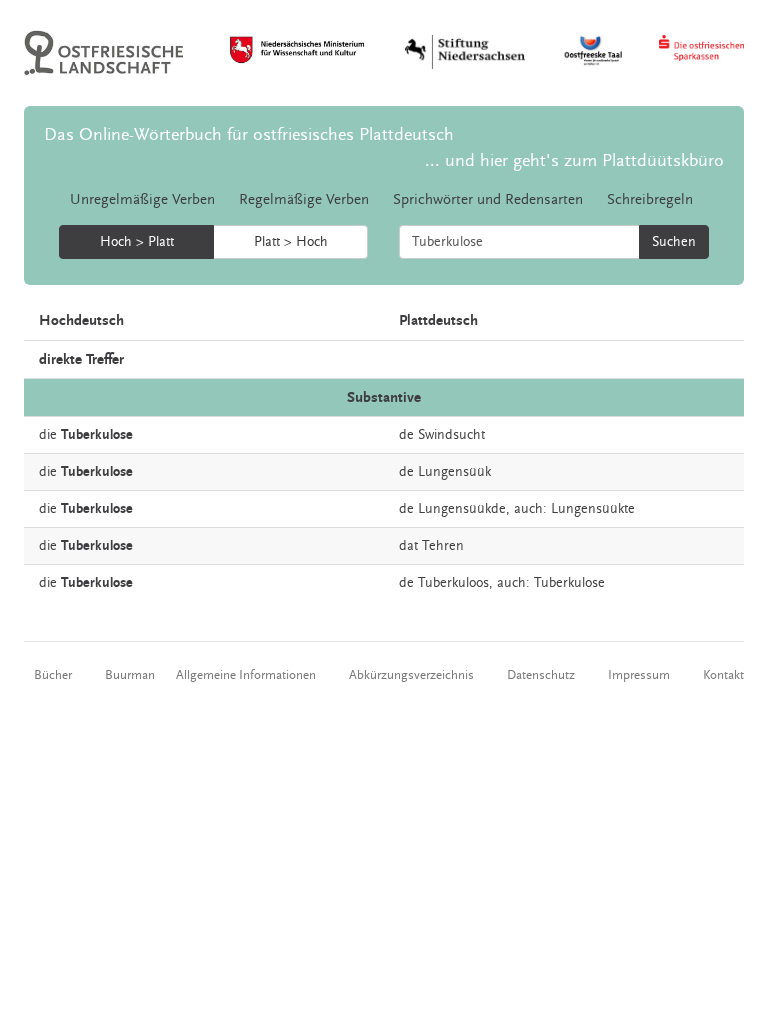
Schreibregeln (650, 199)
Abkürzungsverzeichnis (411, 675)
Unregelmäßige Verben (142, 199)
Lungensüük (454, 472)
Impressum (639, 675)
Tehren (443, 546)
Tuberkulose (569, 583)
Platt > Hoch (291, 242)
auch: (530, 509)
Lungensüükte (593, 509)
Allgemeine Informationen (246, 675)
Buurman (130, 675)
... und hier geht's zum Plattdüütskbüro (574, 160)
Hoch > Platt (137, 242)
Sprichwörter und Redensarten (488, 199)
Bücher (53, 675)
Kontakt (723, 675)
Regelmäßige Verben (304, 199)
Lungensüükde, (464, 509)
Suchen (674, 242)
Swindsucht (451, 435)
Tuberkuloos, (455, 583)
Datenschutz (541, 675)
